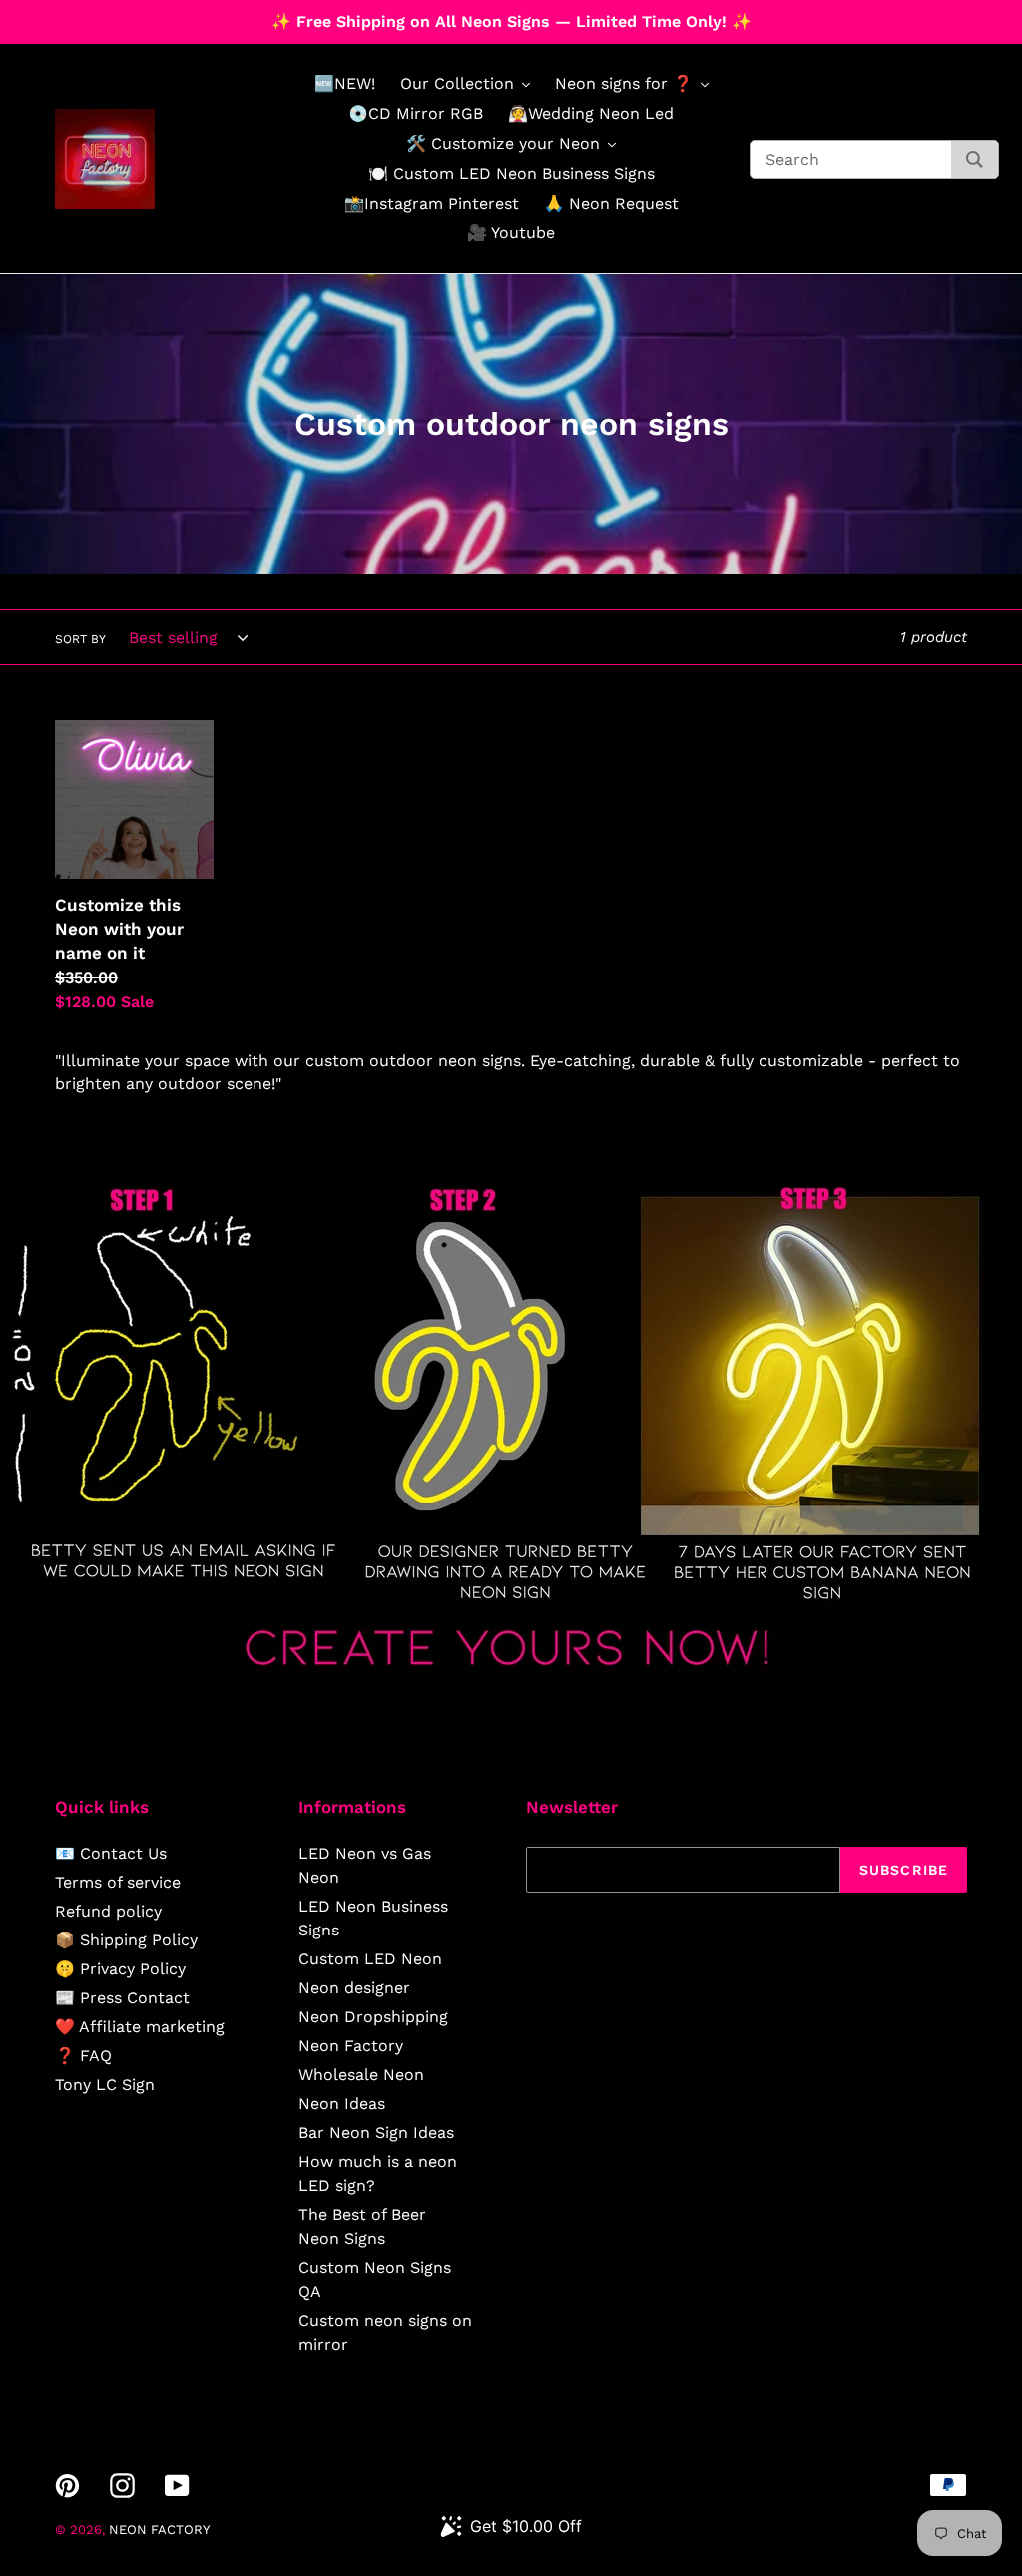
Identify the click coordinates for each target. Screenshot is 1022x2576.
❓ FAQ (83, 2056)
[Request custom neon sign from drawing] (511, 1685)
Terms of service (118, 1882)
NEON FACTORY (159, 2530)
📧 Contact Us (111, 1853)
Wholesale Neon (361, 2075)
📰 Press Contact (122, 1998)
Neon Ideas (342, 2104)
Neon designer (354, 1988)
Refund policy (108, 1911)
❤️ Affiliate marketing (140, 2027)
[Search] (975, 159)
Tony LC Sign (105, 2085)
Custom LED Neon (370, 1959)
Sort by (80, 639)
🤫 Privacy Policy (120, 1969)
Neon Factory (351, 2046)
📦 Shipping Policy (126, 1940)
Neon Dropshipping (373, 2017)
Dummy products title (168, 16)
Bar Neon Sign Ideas (376, 2133)
